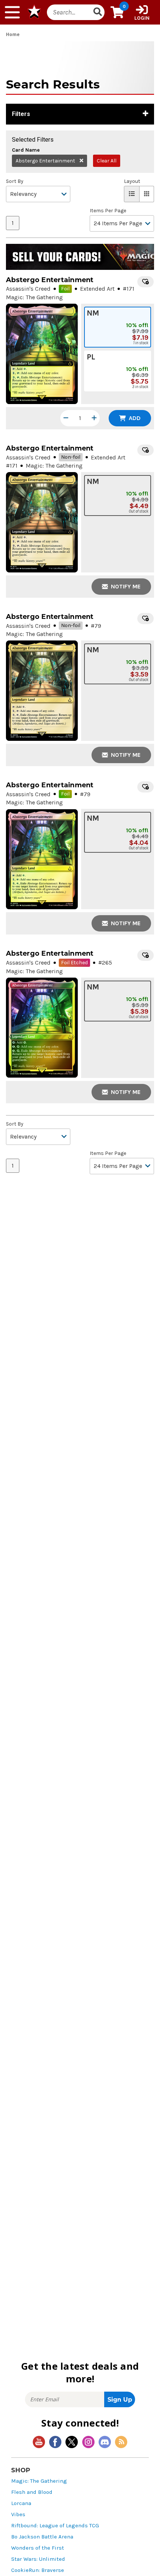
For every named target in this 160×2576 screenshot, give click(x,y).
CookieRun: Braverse (38, 2570)
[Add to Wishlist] (145, 282)
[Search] (97, 12)
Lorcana (21, 2503)
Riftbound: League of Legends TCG (55, 2526)
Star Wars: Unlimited (38, 2559)
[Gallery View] (147, 194)
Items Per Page (108, 211)
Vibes (18, 2514)
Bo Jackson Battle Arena (42, 2537)
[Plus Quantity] (94, 418)
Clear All (107, 161)
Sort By (15, 181)
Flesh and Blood (32, 2492)
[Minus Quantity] (66, 418)
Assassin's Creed (28, 289)
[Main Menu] (12, 12)
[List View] (132, 194)
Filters (21, 114)
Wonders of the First (38, 2548)
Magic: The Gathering (39, 2481)
